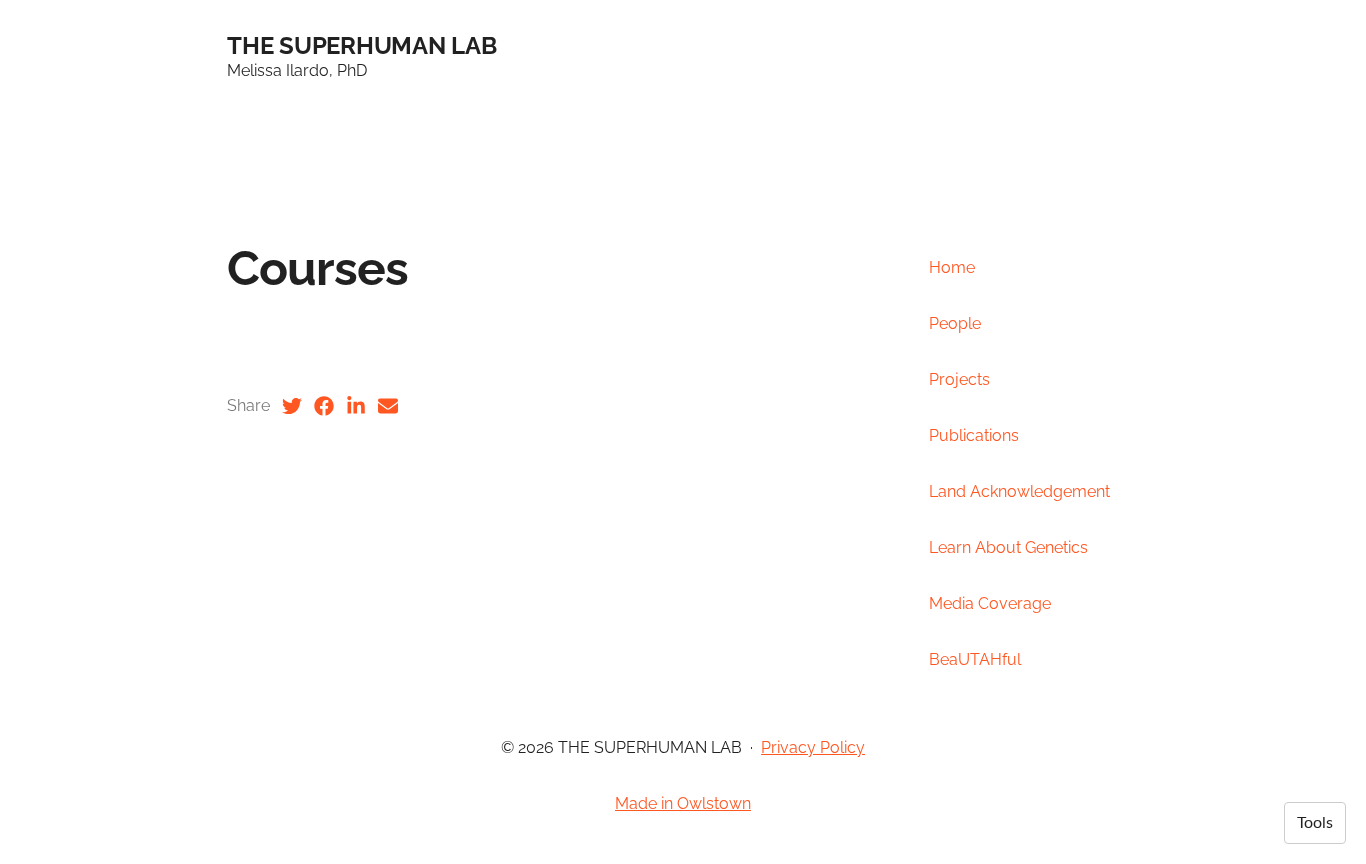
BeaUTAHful (975, 659)
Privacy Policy (813, 747)
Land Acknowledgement (1019, 491)
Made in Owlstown (683, 803)
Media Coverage (990, 603)
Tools (1315, 823)
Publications (974, 435)
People (955, 323)
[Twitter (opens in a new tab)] (292, 406)
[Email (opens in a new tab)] (388, 406)
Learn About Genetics (1008, 547)
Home (952, 267)
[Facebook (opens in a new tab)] (324, 406)
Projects (959, 379)
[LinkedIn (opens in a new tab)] (356, 406)
